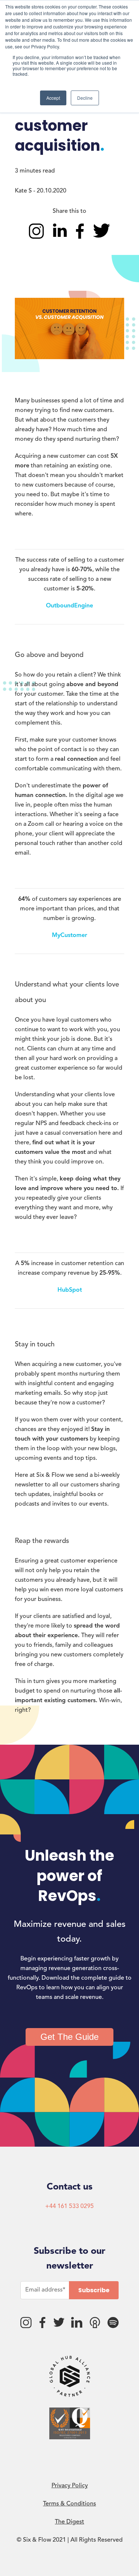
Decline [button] (85, 98)
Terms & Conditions (69, 2504)
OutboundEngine (69, 606)
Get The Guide (69, 2037)
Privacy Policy (70, 2486)
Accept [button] (53, 98)
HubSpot (70, 1290)
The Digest (69, 2522)
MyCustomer (69, 936)
